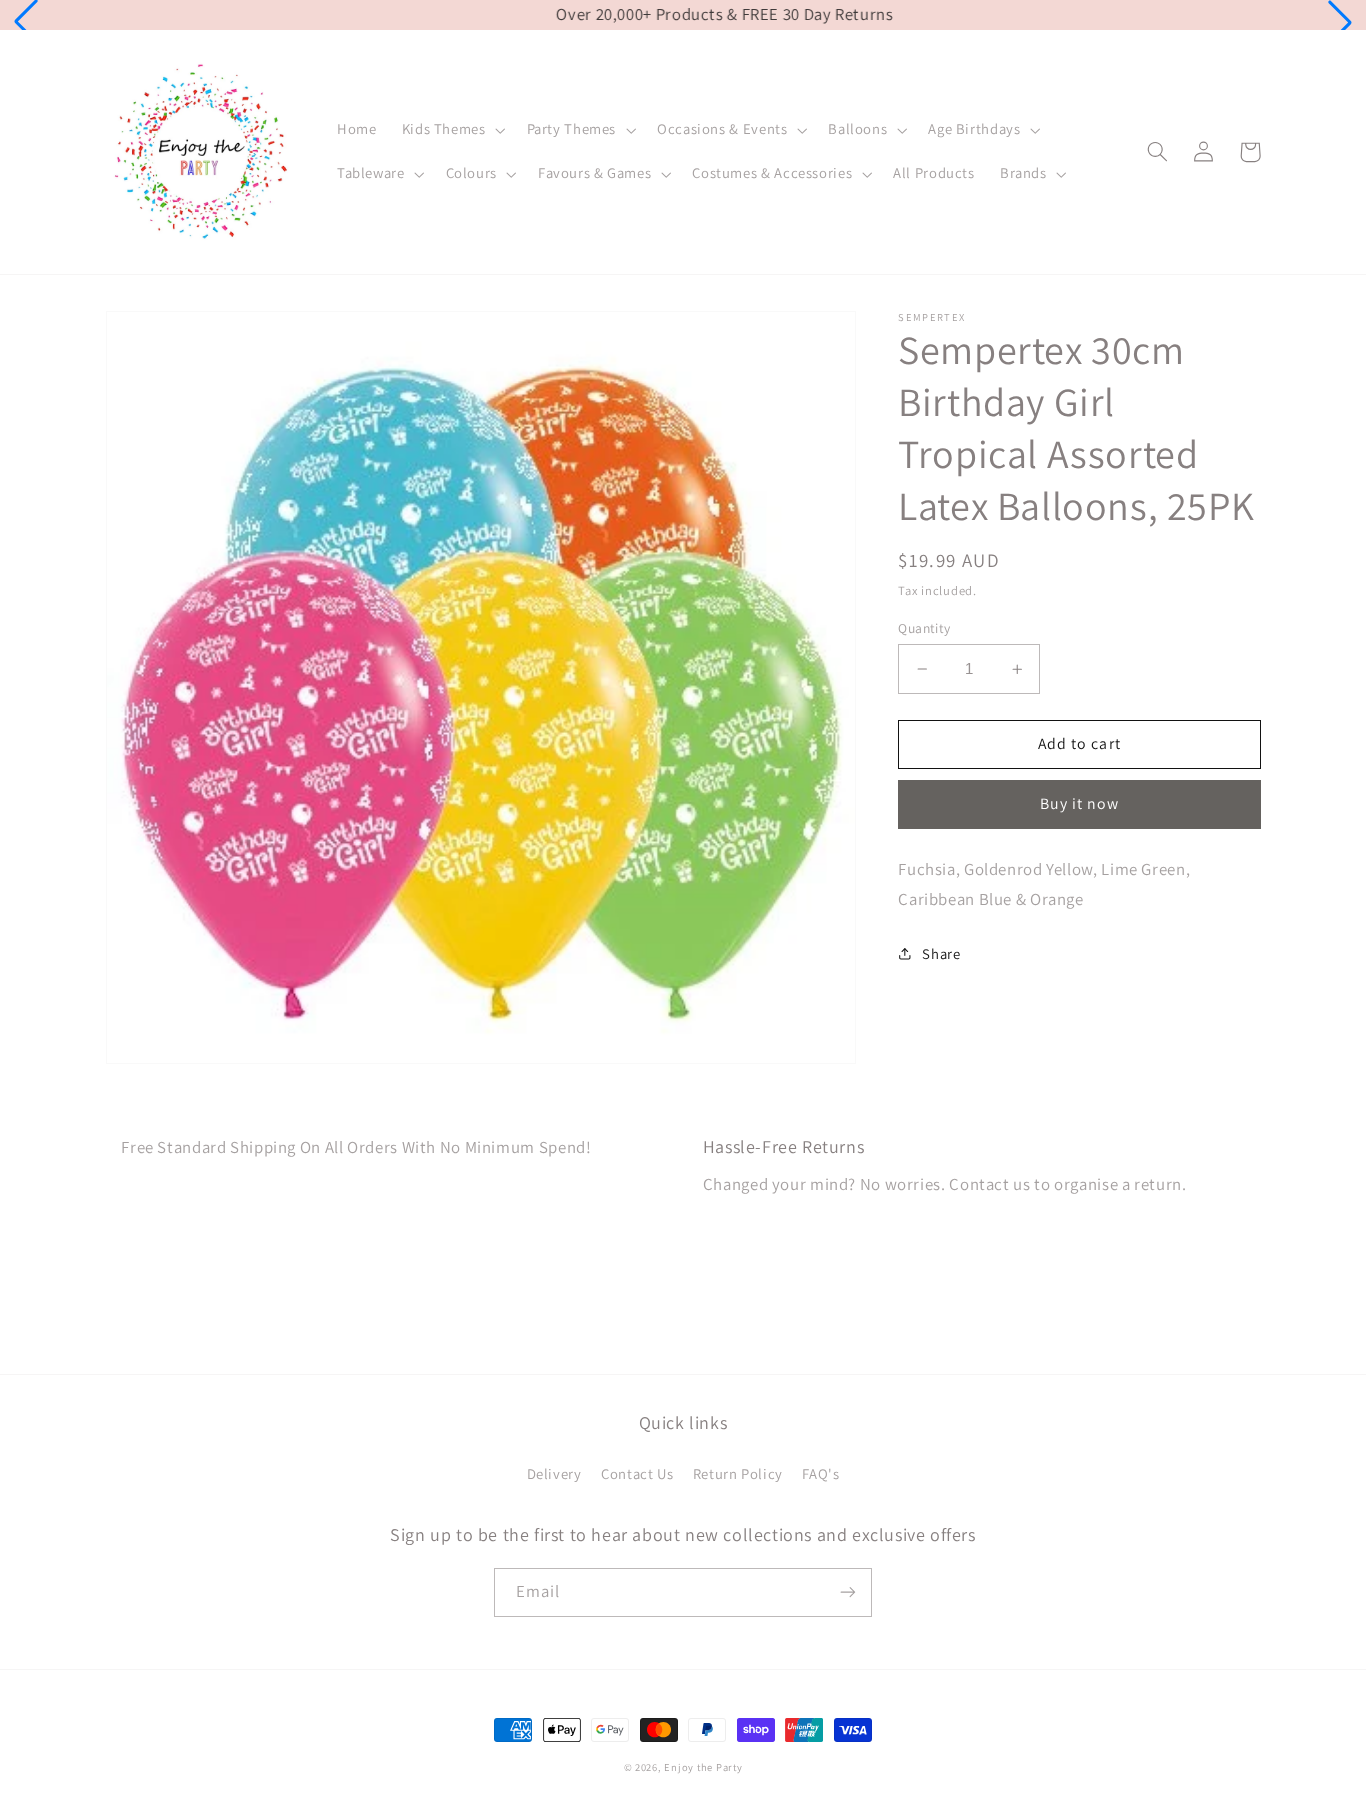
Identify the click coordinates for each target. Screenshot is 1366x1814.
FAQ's (820, 1473)
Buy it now (1080, 803)
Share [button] (941, 953)
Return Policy (738, 1473)
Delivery (554, 1473)
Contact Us (637, 1473)
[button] (26, 22)
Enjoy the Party (703, 1767)
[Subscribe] (848, 1592)
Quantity (924, 628)
